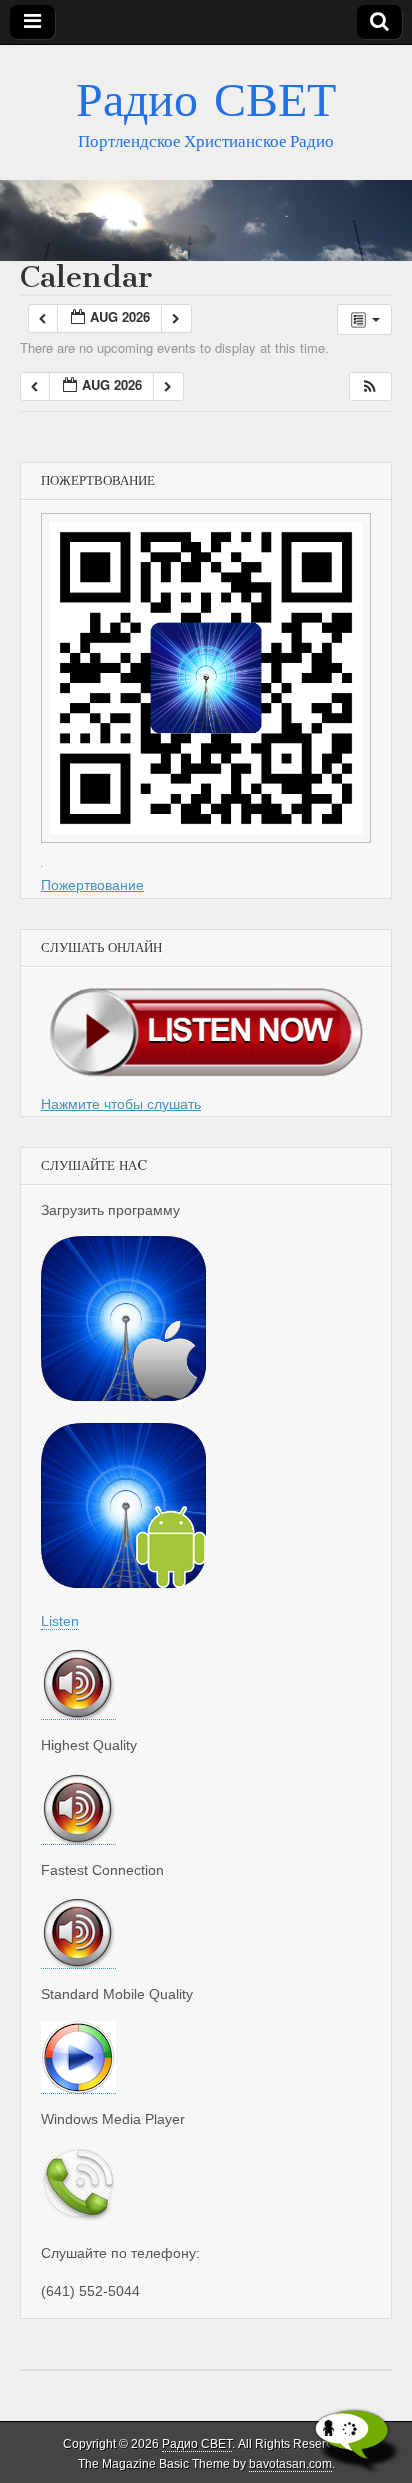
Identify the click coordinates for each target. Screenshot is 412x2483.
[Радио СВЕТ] (206, 220)
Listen (60, 1621)
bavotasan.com (290, 2464)
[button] (370, 386)
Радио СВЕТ (206, 98)
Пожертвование (92, 885)
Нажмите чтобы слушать (121, 1104)
